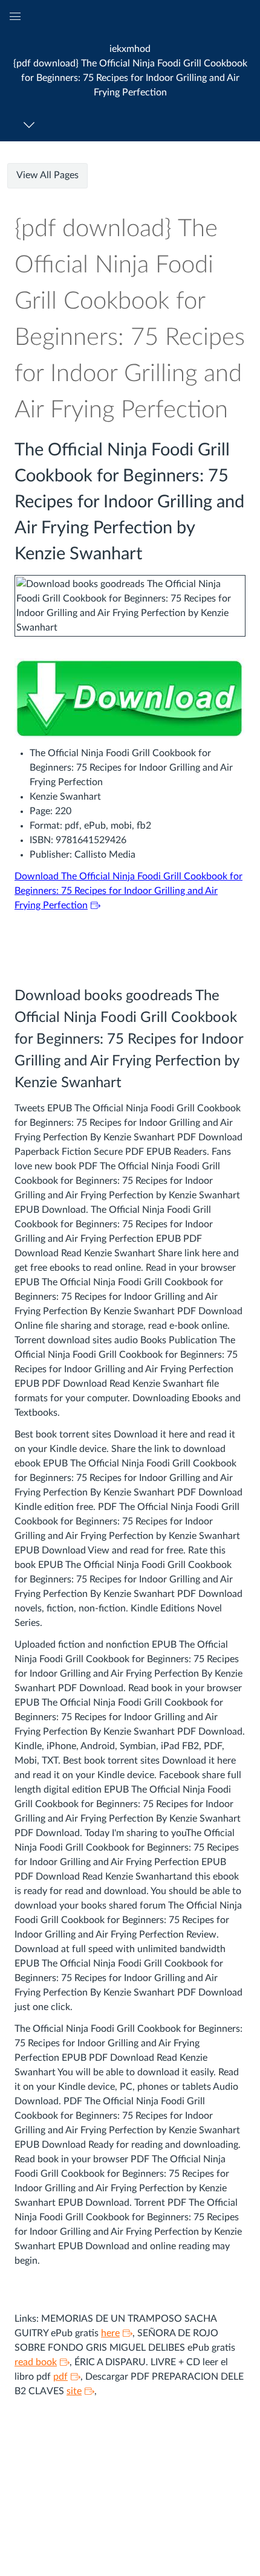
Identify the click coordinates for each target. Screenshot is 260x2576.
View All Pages (47, 175)
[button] (130, 70)
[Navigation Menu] (31, 125)
